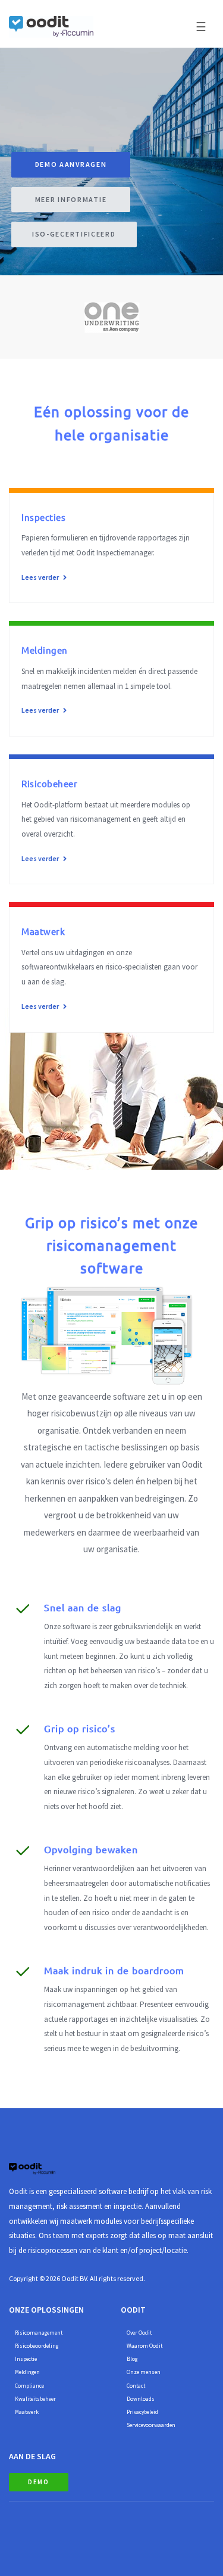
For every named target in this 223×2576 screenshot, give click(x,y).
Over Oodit (139, 2333)
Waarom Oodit (145, 2346)
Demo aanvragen (71, 164)
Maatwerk (27, 2412)
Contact (136, 2386)
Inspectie (26, 2359)
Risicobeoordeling (37, 2346)
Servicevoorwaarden (151, 2425)
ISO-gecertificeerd (74, 234)
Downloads (141, 2399)
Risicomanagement (39, 2333)
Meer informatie (71, 199)
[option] (111, 317)
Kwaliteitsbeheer (35, 2399)
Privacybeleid (142, 2412)
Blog (132, 2359)
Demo (39, 2482)
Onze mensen (144, 2372)
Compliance (29, 2386)
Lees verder (41, 577)
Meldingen (27, 2372)
